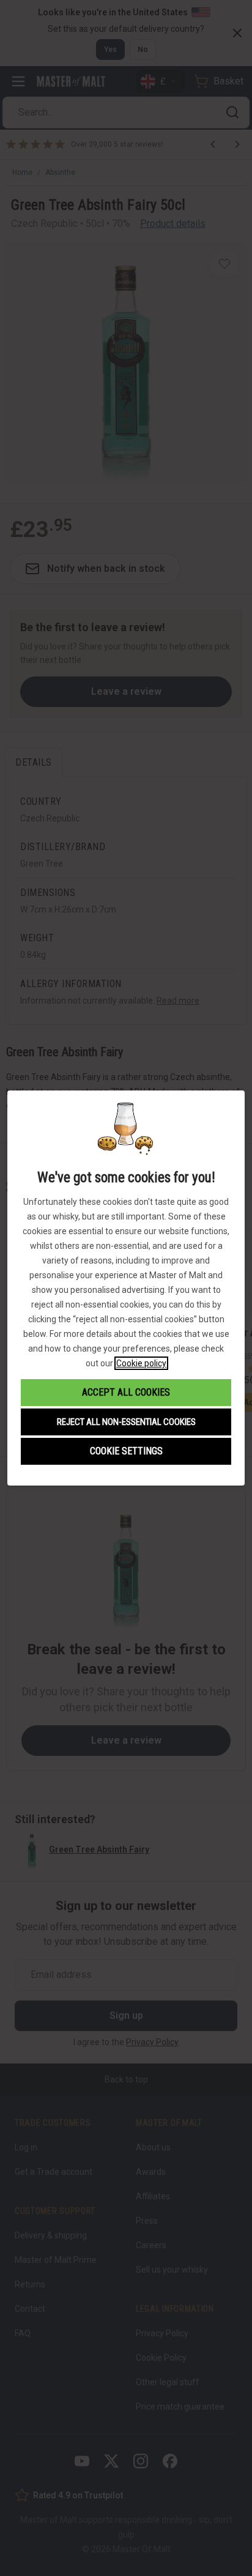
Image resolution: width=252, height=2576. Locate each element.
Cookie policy (141, 1363)
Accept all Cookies (126, 1392)
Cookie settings (126, 1451)
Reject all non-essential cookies (126, 1422)
